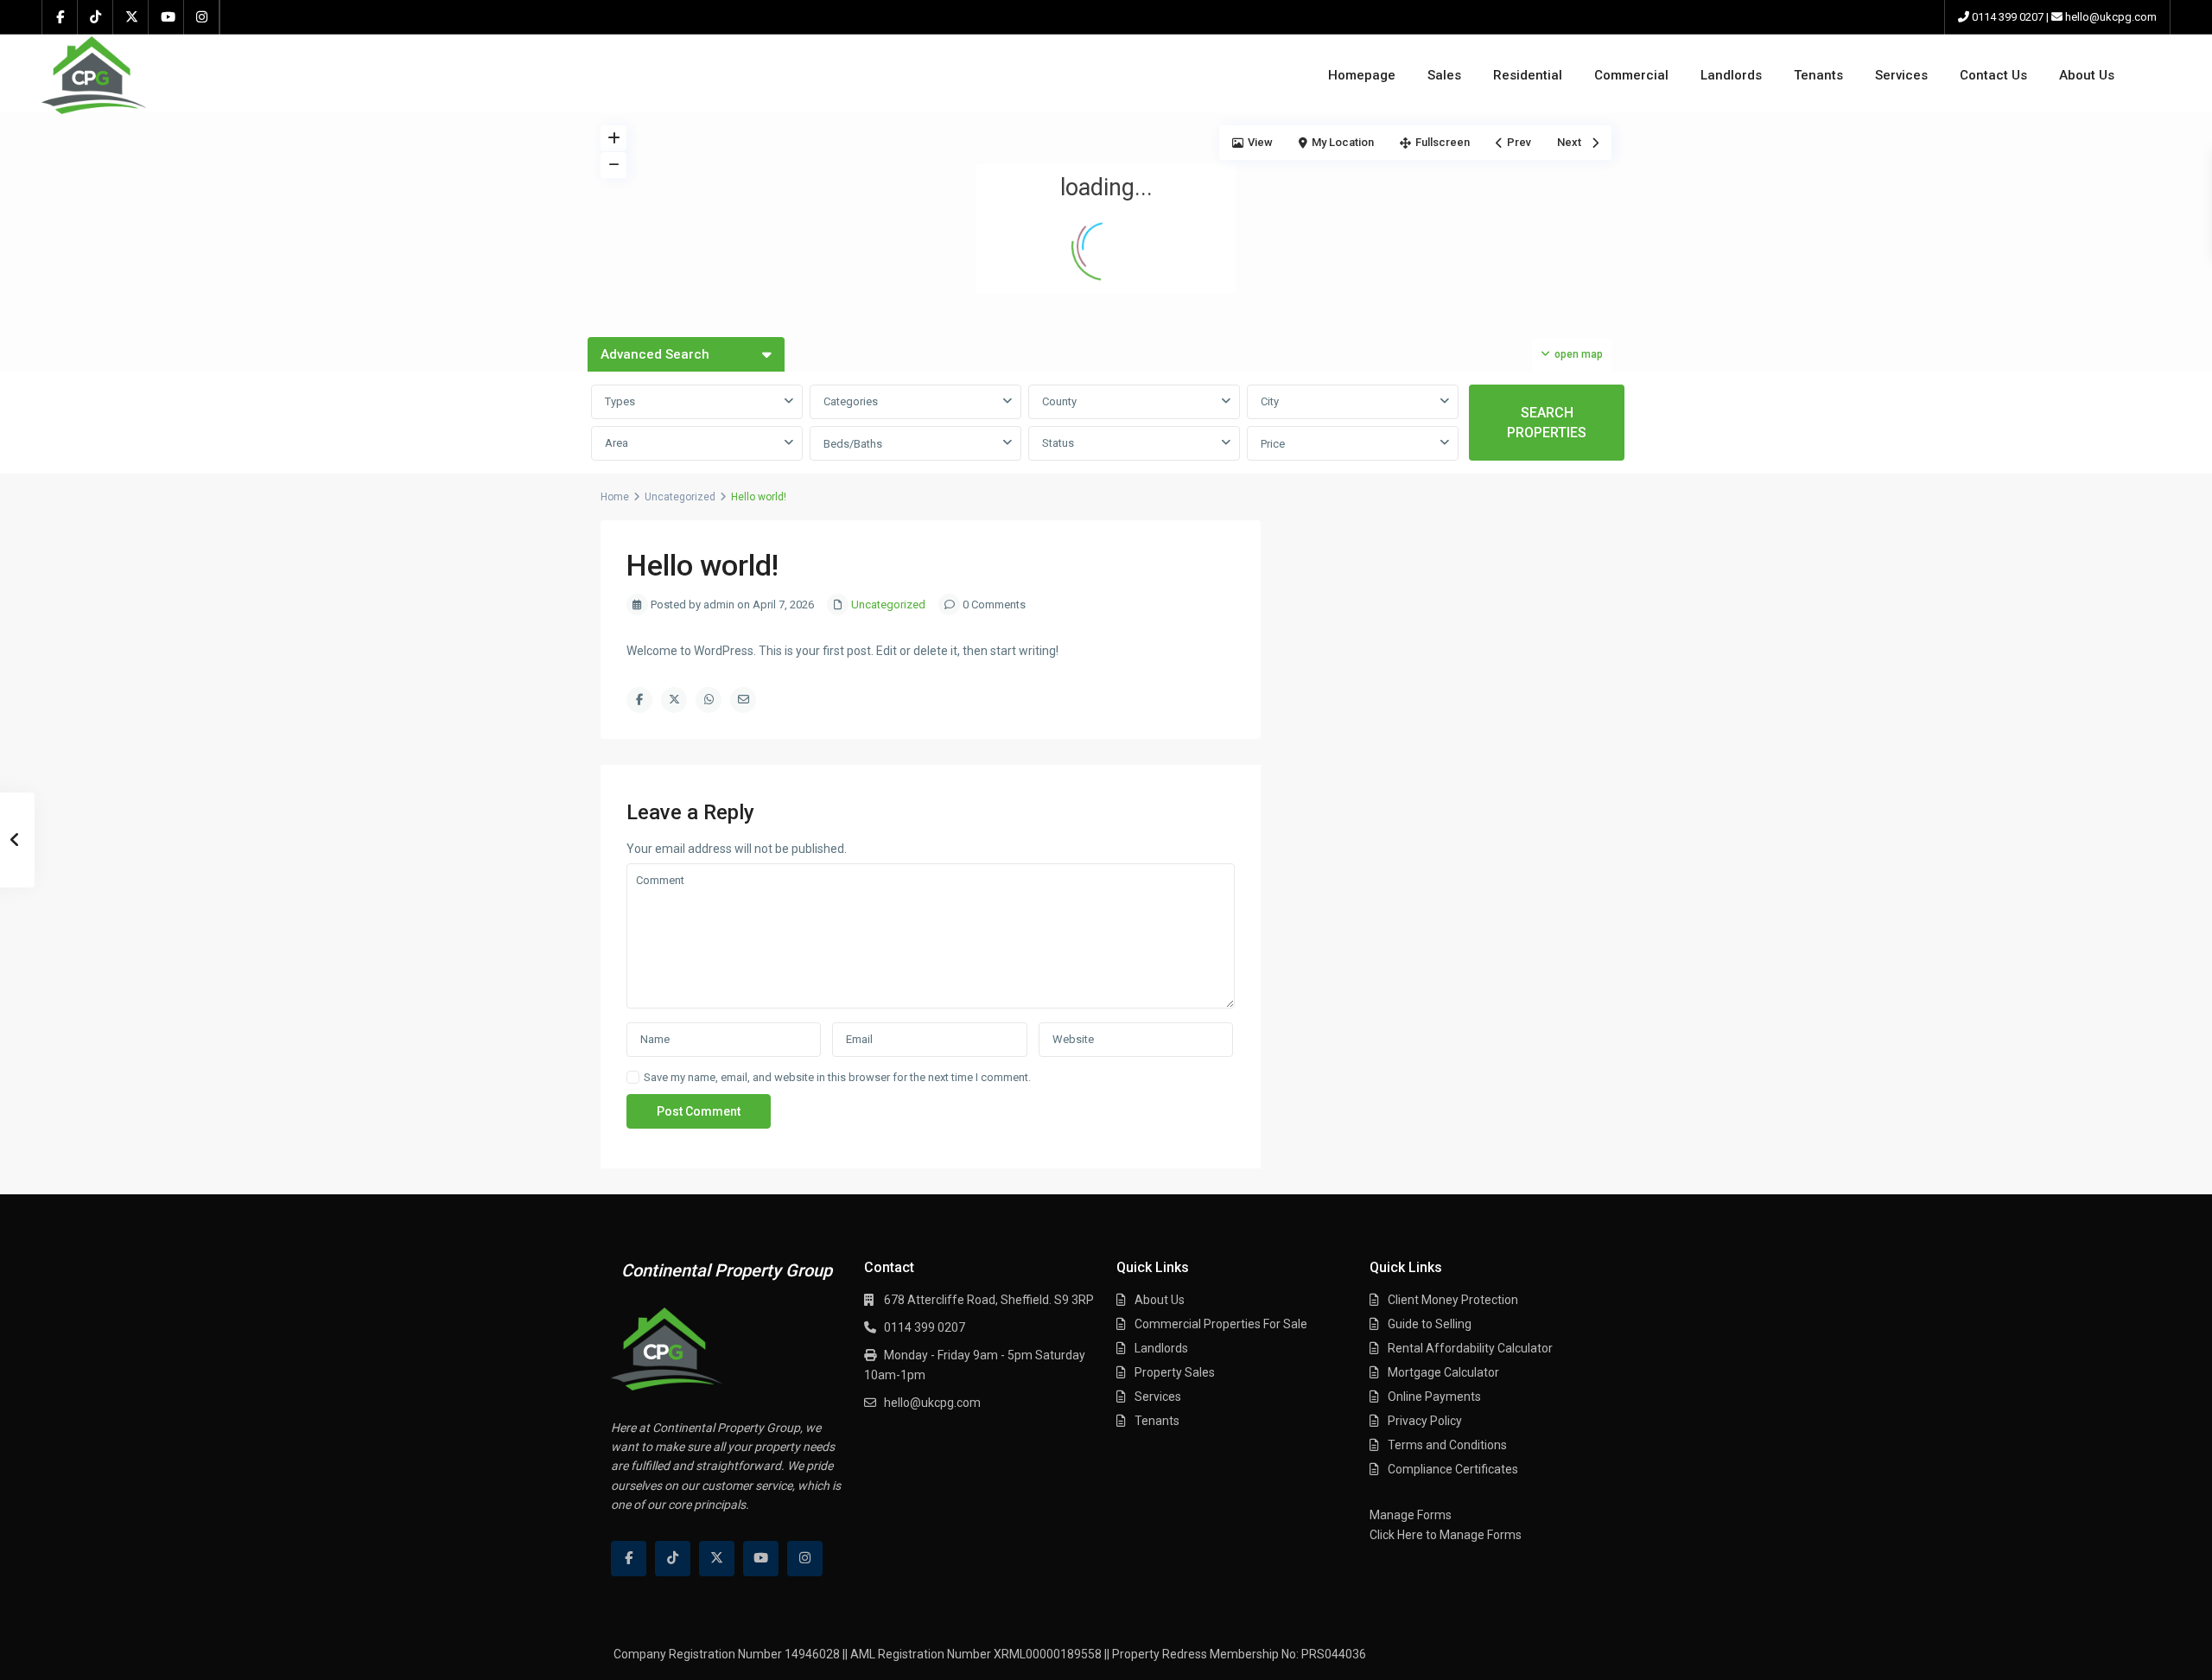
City (1270, 401)
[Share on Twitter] (674, 700)
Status (1058, 443)
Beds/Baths (853, 444)
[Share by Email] (743, 700)
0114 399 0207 (2008, 17)
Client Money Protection (1453, 1300)
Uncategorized (680, 497)
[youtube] (166, 17)
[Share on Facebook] (639, 700)
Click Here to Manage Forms (1446, 1535)
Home (615, 497)
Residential (1528, 75)
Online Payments (1434, 1397)
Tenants (1818, 75)
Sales (1444, 75)
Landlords (1731, 75)
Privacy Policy (1425, 1421)
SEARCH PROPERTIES (1547, 423)
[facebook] (60, 17)
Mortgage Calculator (1443, 1372)
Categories (851, 401)
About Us (2087, 75)
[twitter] (131, 17)
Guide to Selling (1430, 1324)
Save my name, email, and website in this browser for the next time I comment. (837, 1077)
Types (620, 401)
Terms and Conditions (1447, 1445)
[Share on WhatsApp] (709, 700)
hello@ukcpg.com (2111, 17)
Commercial (1631, 75)
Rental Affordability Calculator (1470, 1348)
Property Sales (1175, 1372)
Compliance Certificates (1453, 1469)
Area (617, 443)
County (1059, 401)
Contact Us (1993, 75)
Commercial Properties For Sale (1221, 1324)
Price (1273, 444)
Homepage (1362, 75)
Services (1901, 75)
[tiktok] (95, 17)
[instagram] (202, 17)
